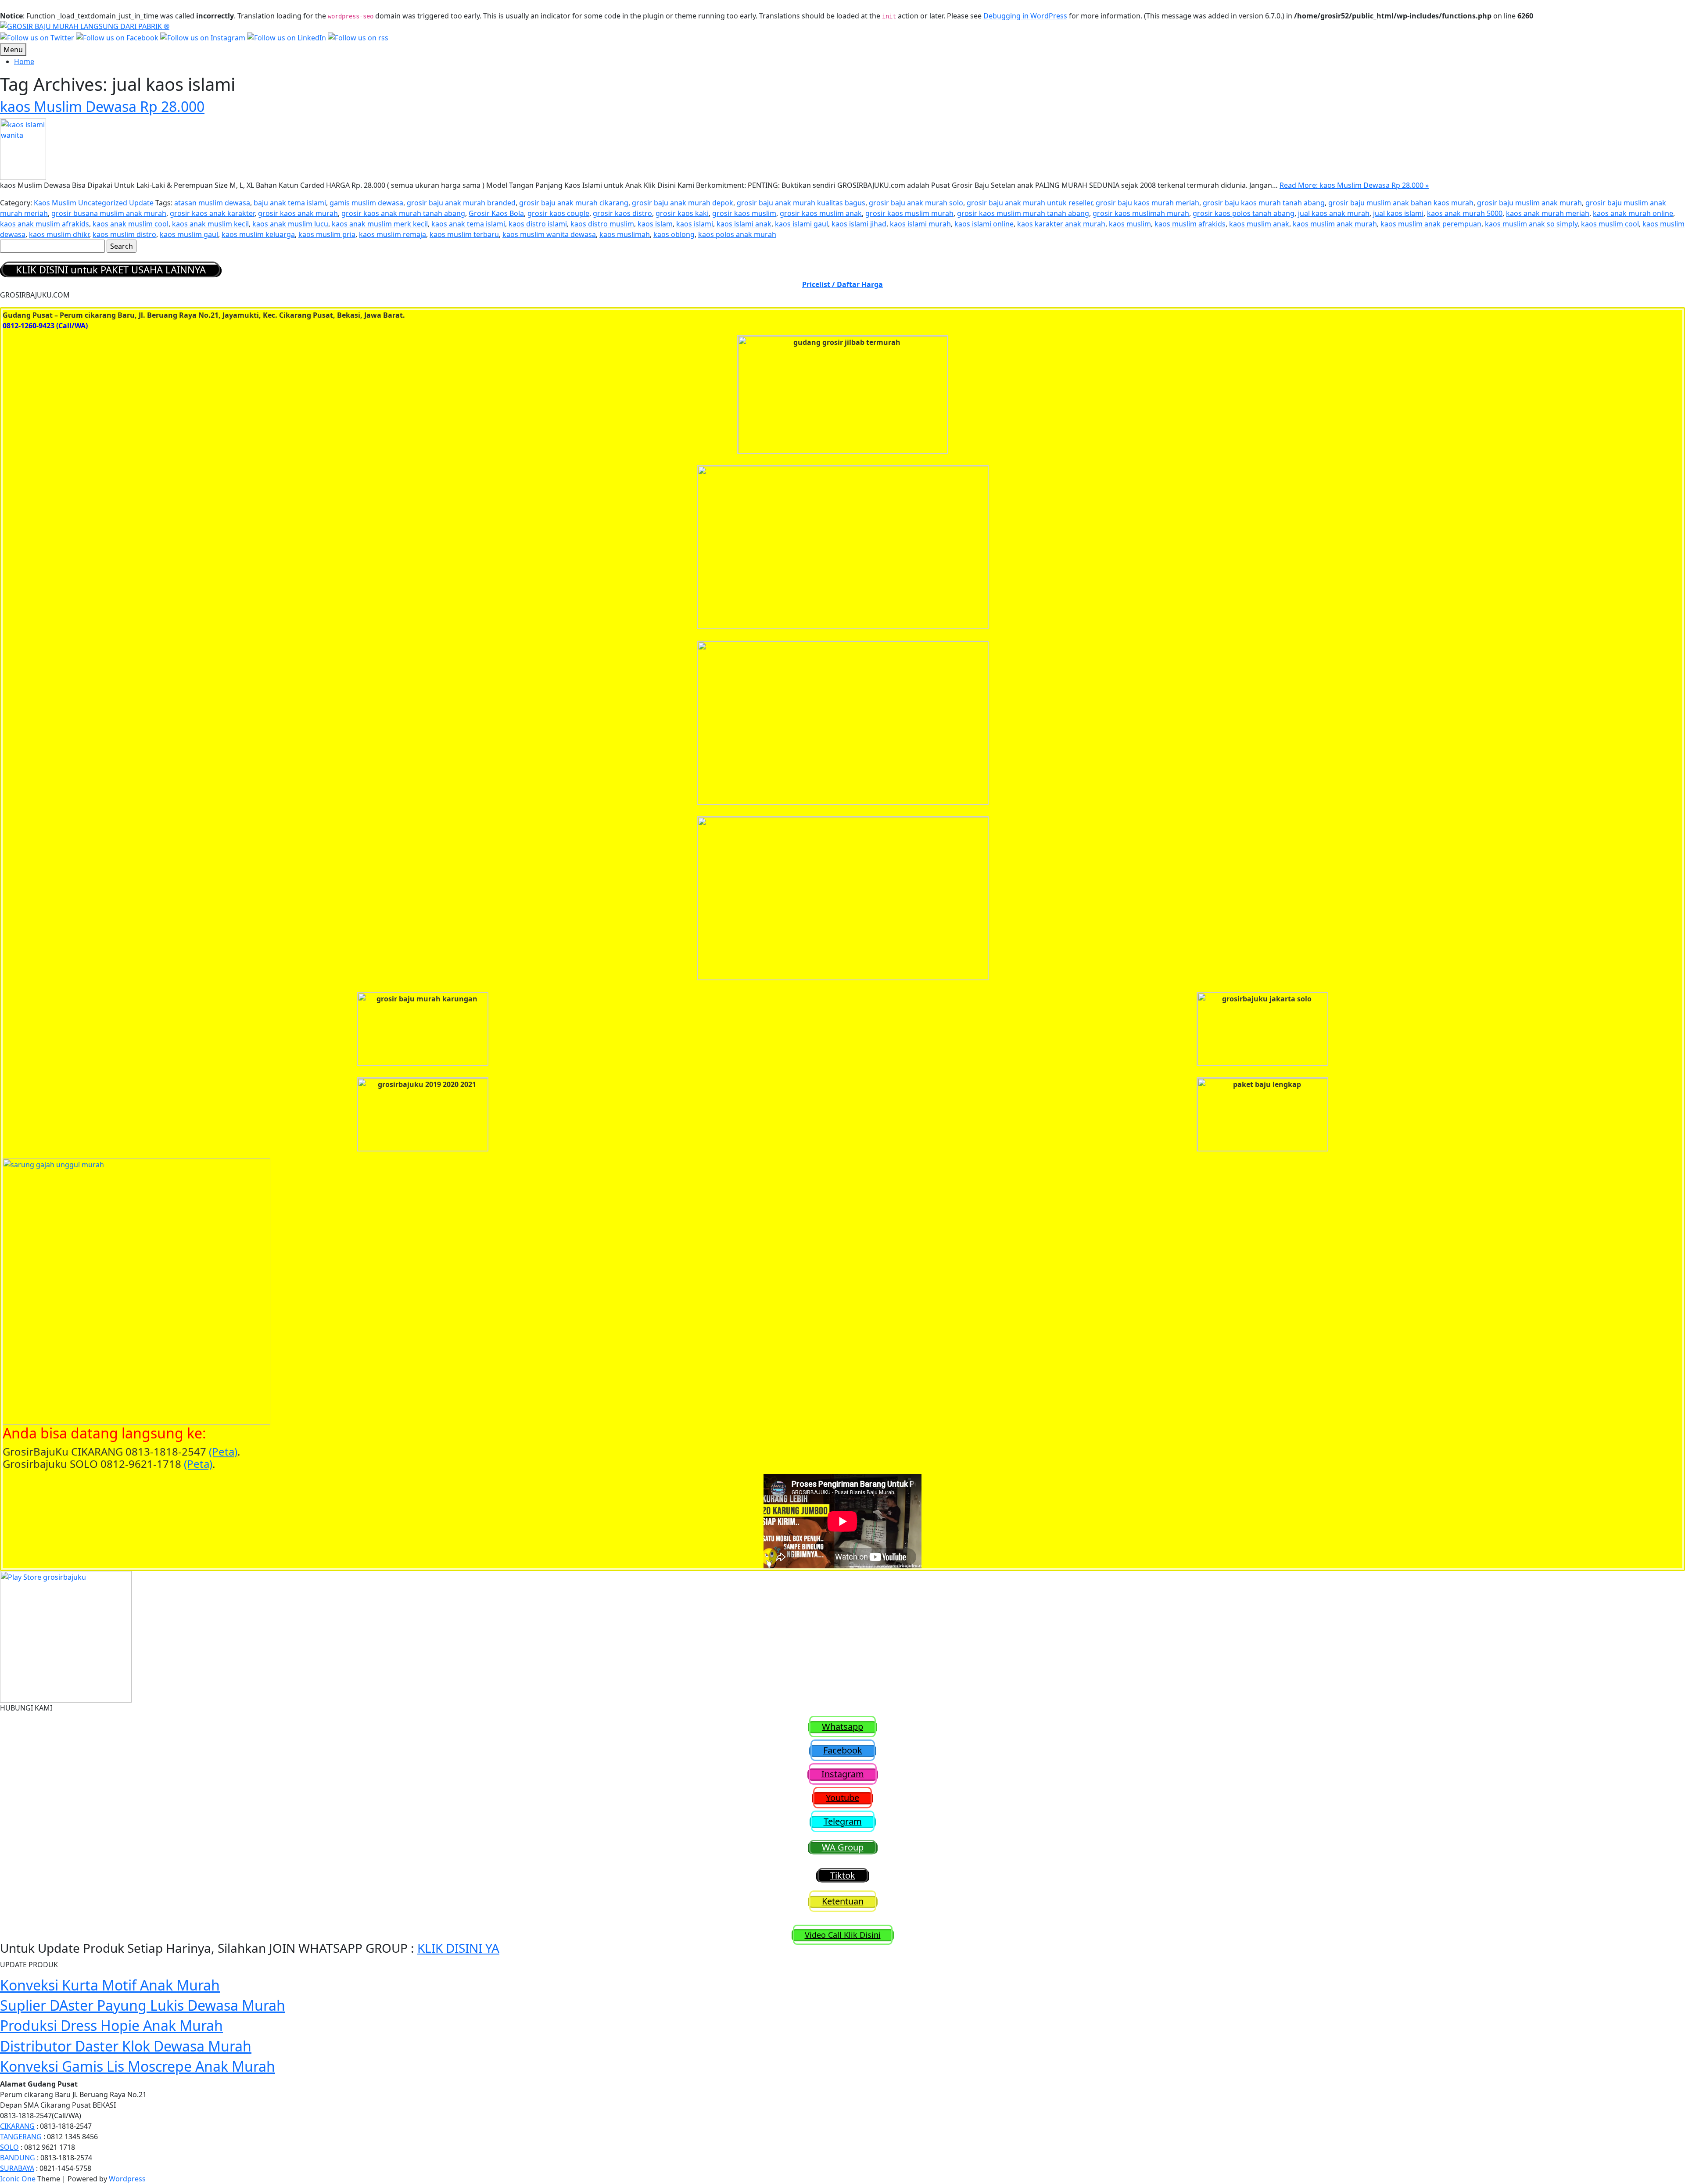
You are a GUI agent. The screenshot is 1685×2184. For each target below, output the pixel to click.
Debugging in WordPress (1025, 16)
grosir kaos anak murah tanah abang (403, 213)
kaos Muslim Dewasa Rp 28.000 (102, 106)
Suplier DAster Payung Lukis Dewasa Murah (143, 2005)
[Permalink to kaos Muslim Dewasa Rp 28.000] (23, 148)
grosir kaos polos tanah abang (1244, 213)
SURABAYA (17, 2168)
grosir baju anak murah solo (916, 203)
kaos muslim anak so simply (1531, 224)
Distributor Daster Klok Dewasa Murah (126, 2046)
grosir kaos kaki (682, 213)
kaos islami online (984, 224)
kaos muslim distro (124, 234)
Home (24, 61)
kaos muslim (1130, 224)
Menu (13, 50)
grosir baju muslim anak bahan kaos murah (1401, 203)
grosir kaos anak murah (298, 213)
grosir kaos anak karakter (212, 213)
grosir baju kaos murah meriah (1147, 203)
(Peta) (223, 1451)
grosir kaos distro (622, 213)
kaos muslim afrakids (1190, 224)
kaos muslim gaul (189, 234)
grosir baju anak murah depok (683, 203)
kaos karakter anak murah (1061, 224)
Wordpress (127, 2179)
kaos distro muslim (602, 224)
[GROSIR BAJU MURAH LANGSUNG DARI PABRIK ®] (85, 25)
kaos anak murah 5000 (1465, 213)
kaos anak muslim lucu (290, 224)
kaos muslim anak (1259, 224)
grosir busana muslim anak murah (109, 213)
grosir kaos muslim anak (821, 213)
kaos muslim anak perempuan (1431, 224)
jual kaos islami (1398, 213)
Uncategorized (103, 203)
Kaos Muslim (55, 203)
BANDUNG (18, 2158)
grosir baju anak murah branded (461, 203)
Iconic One (18, 2179)
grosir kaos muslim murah (909, 213)
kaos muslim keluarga (258, 234)
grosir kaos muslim (744, 213)
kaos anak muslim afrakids (45, 224)
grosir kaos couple (558, 213)
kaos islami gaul (801, 224)
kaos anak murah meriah (1548, 213)
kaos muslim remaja (393, 234)
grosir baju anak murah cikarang (574, 203)
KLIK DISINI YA (458, 1948)
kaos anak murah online (1633, 213)
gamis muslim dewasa (366, 203)
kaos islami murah (920, 224)
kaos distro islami (538, 224)
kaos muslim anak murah (1335, 224)
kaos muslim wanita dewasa (549, 234)
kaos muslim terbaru (464, 234)
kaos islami (695, 224)
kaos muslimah (625, 234)
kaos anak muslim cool (131, 224)
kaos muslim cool (1610, 224)
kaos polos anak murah (737, 234)
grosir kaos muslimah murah (1141, 213)
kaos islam (655, 224)
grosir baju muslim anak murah (1529, 203)
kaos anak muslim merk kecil (380, 224)
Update (141, 203)
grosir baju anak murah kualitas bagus (801, 203)
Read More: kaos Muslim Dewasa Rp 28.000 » (1354, 185)
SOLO (9, 2147)
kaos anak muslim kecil (210, 224)
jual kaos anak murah (1334, 213)
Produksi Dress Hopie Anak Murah (111, 2025)
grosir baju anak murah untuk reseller (1029, 203)
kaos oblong (674, 234)
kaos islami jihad (859, 224)
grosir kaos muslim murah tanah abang (1023, 213)
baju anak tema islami (290, 203)
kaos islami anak (744, 224)
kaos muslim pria (327, 234)
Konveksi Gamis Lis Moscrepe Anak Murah (138, 2066)
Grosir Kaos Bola (496, 213)
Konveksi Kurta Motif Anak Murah (110, 1985)
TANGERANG (21, 2137)
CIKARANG (17, 2126)
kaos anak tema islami (468, 224)
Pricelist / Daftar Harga (842, 284)
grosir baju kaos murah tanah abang (1264, 203)
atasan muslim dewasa (212, 203)
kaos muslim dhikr (59, 234)
